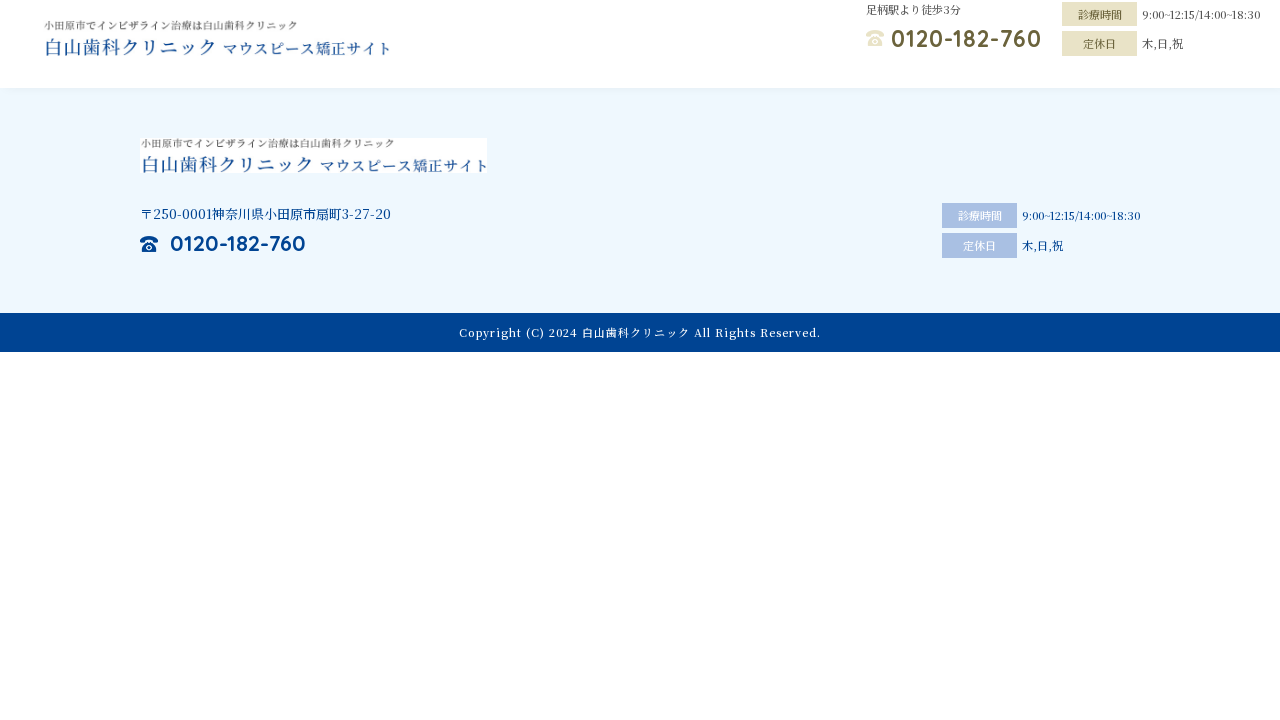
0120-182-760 (966, 38)
